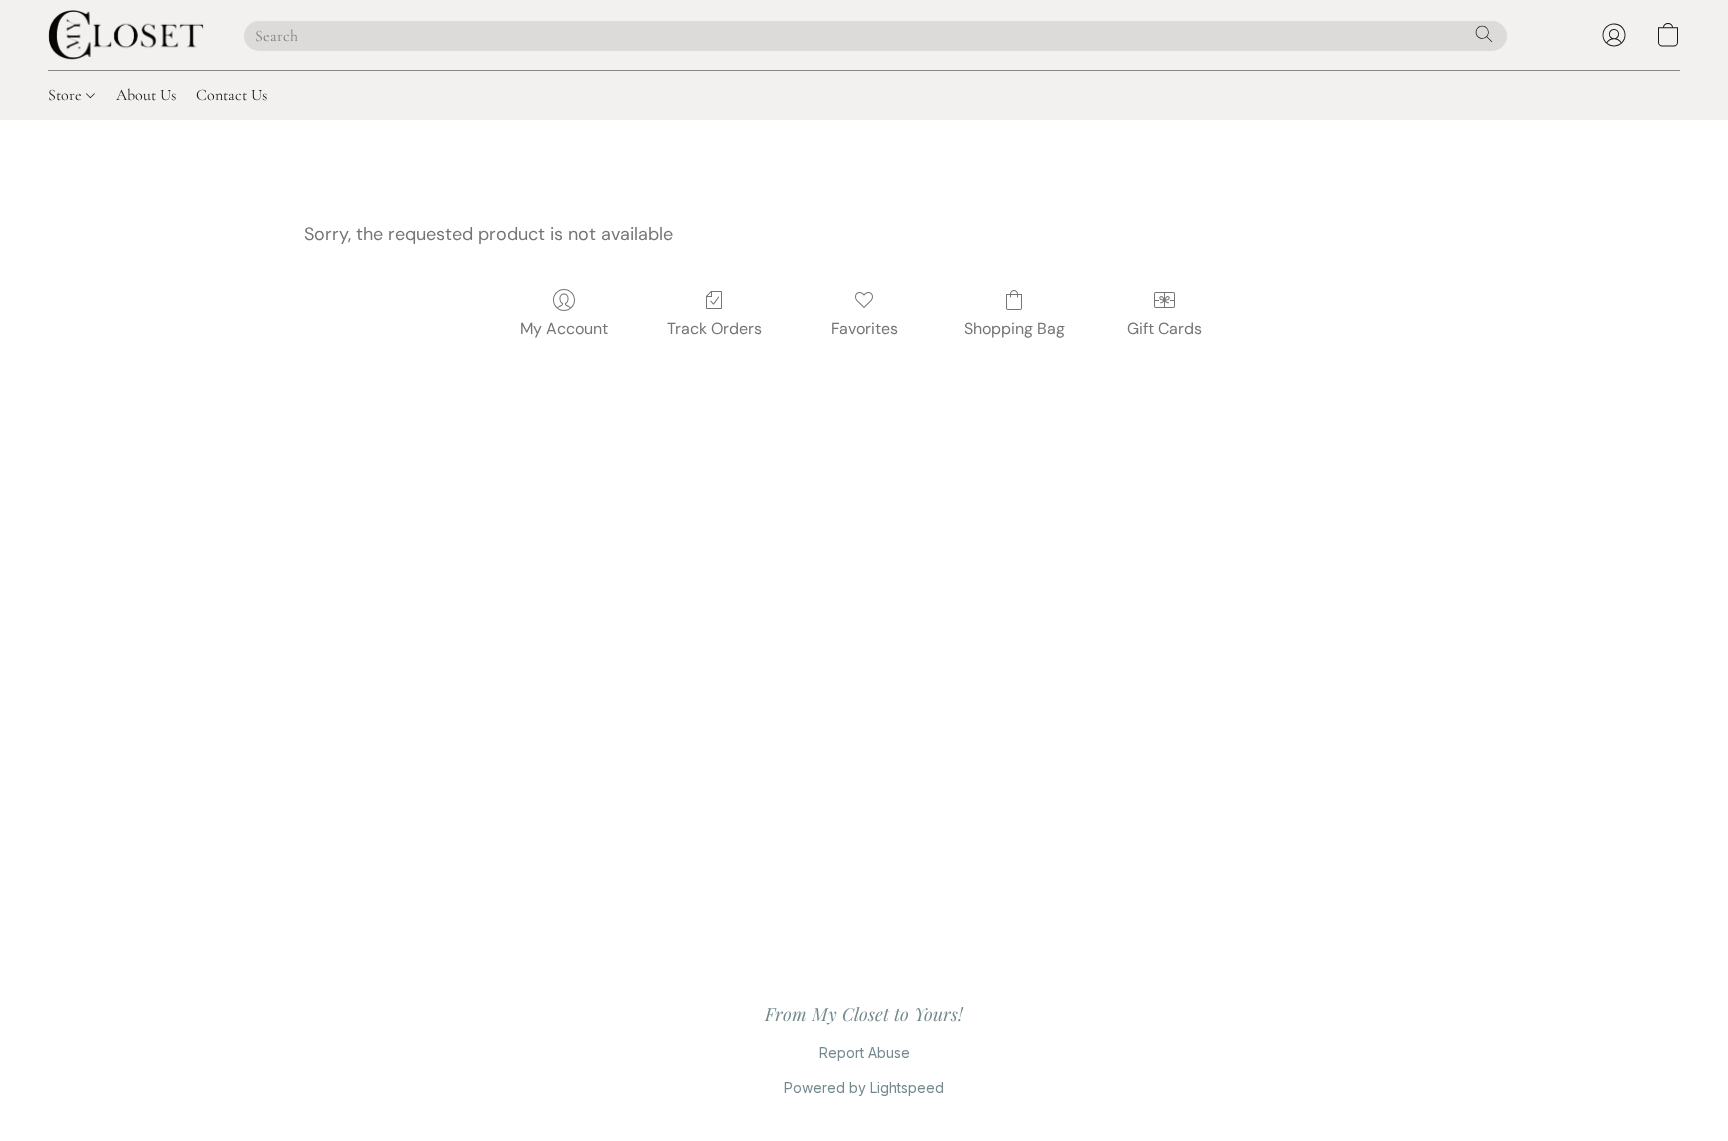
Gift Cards (1164, 328)
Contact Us (231, 95)
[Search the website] (1484, 34)
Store (67, 95)
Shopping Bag (1014, 328)
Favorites (864, 328)
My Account (564, 328)
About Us (146, 95)
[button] (126, 35)
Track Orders (714, 328)
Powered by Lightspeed (864, 1087)
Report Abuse (864, 1052)
